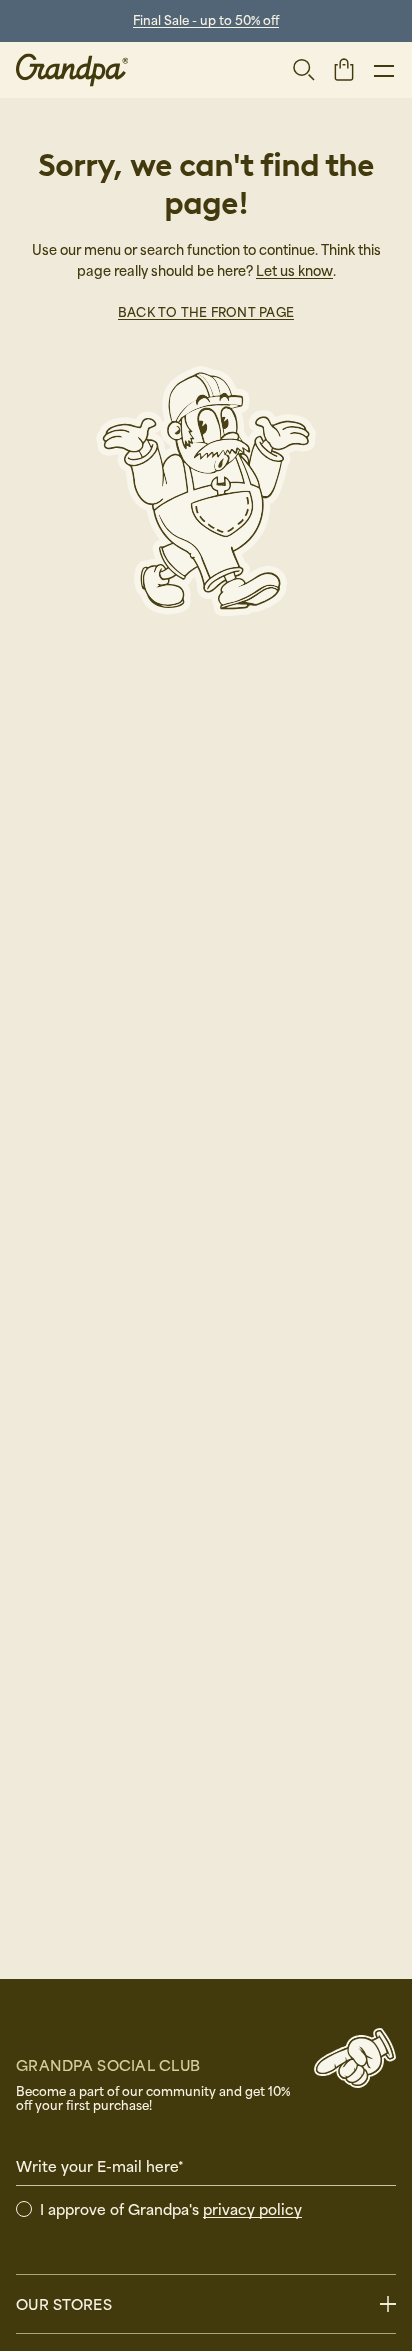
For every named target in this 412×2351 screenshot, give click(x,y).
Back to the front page (206, 312)
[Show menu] (384, 70)
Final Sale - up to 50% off (206, 20)
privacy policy (252, 2209)
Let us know (294, 270)
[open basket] (344, 69)
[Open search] (304, 70)
